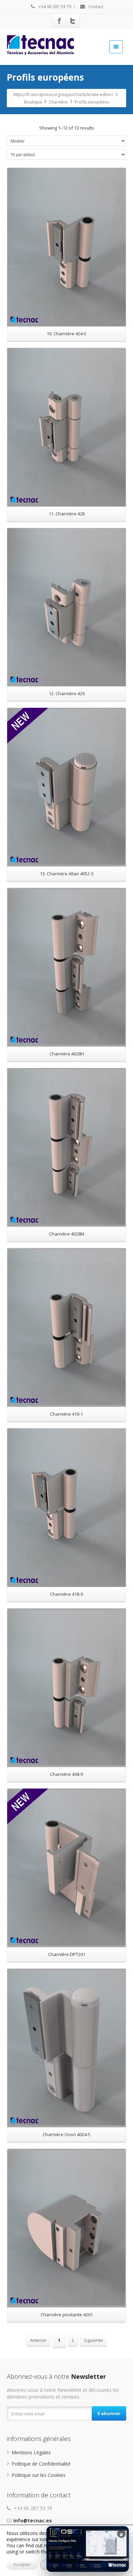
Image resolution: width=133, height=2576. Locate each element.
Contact (95, 7)
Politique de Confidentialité (41, 2464)
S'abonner (109, 2413)
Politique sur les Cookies (39, 2475)
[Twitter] (73, 21)
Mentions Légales (31, 2452)
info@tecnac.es (33, 2520)
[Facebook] (59, 21)
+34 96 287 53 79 (54, 7)
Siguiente (93, 2340)
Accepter (22, 2565)
